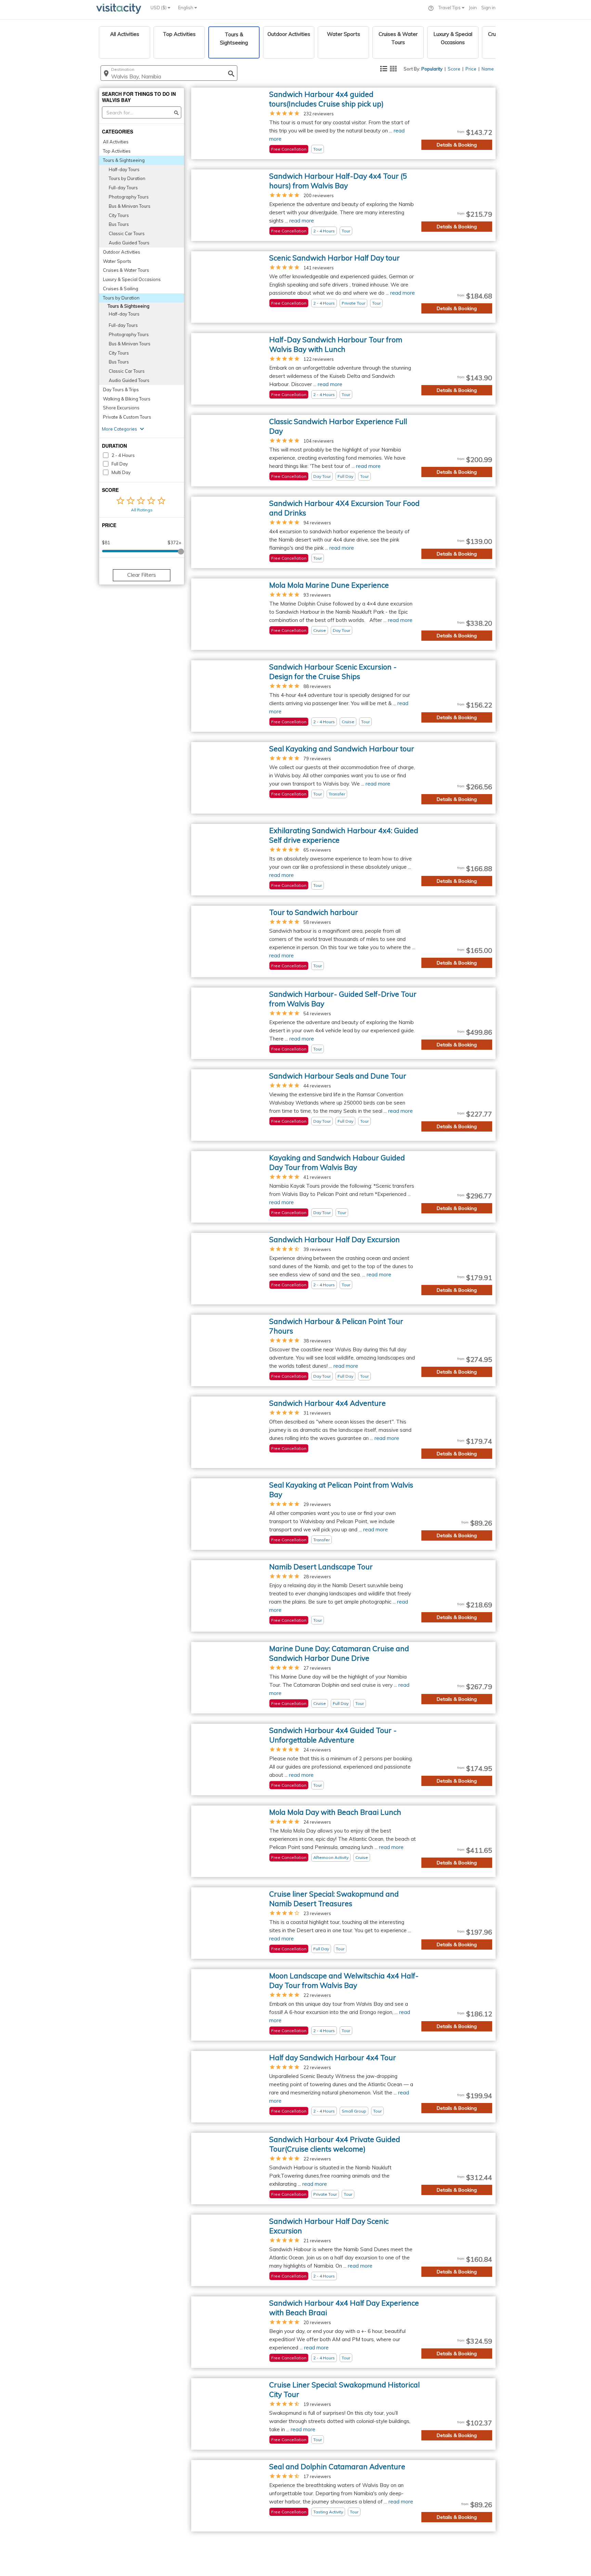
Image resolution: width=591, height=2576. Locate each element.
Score (454, 69)
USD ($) (159, 8)
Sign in (488, 8)
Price (471, 69)
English (186, 8)
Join (473, 8)
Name (488, 69)
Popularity (432, 69)
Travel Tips (450, 8)
